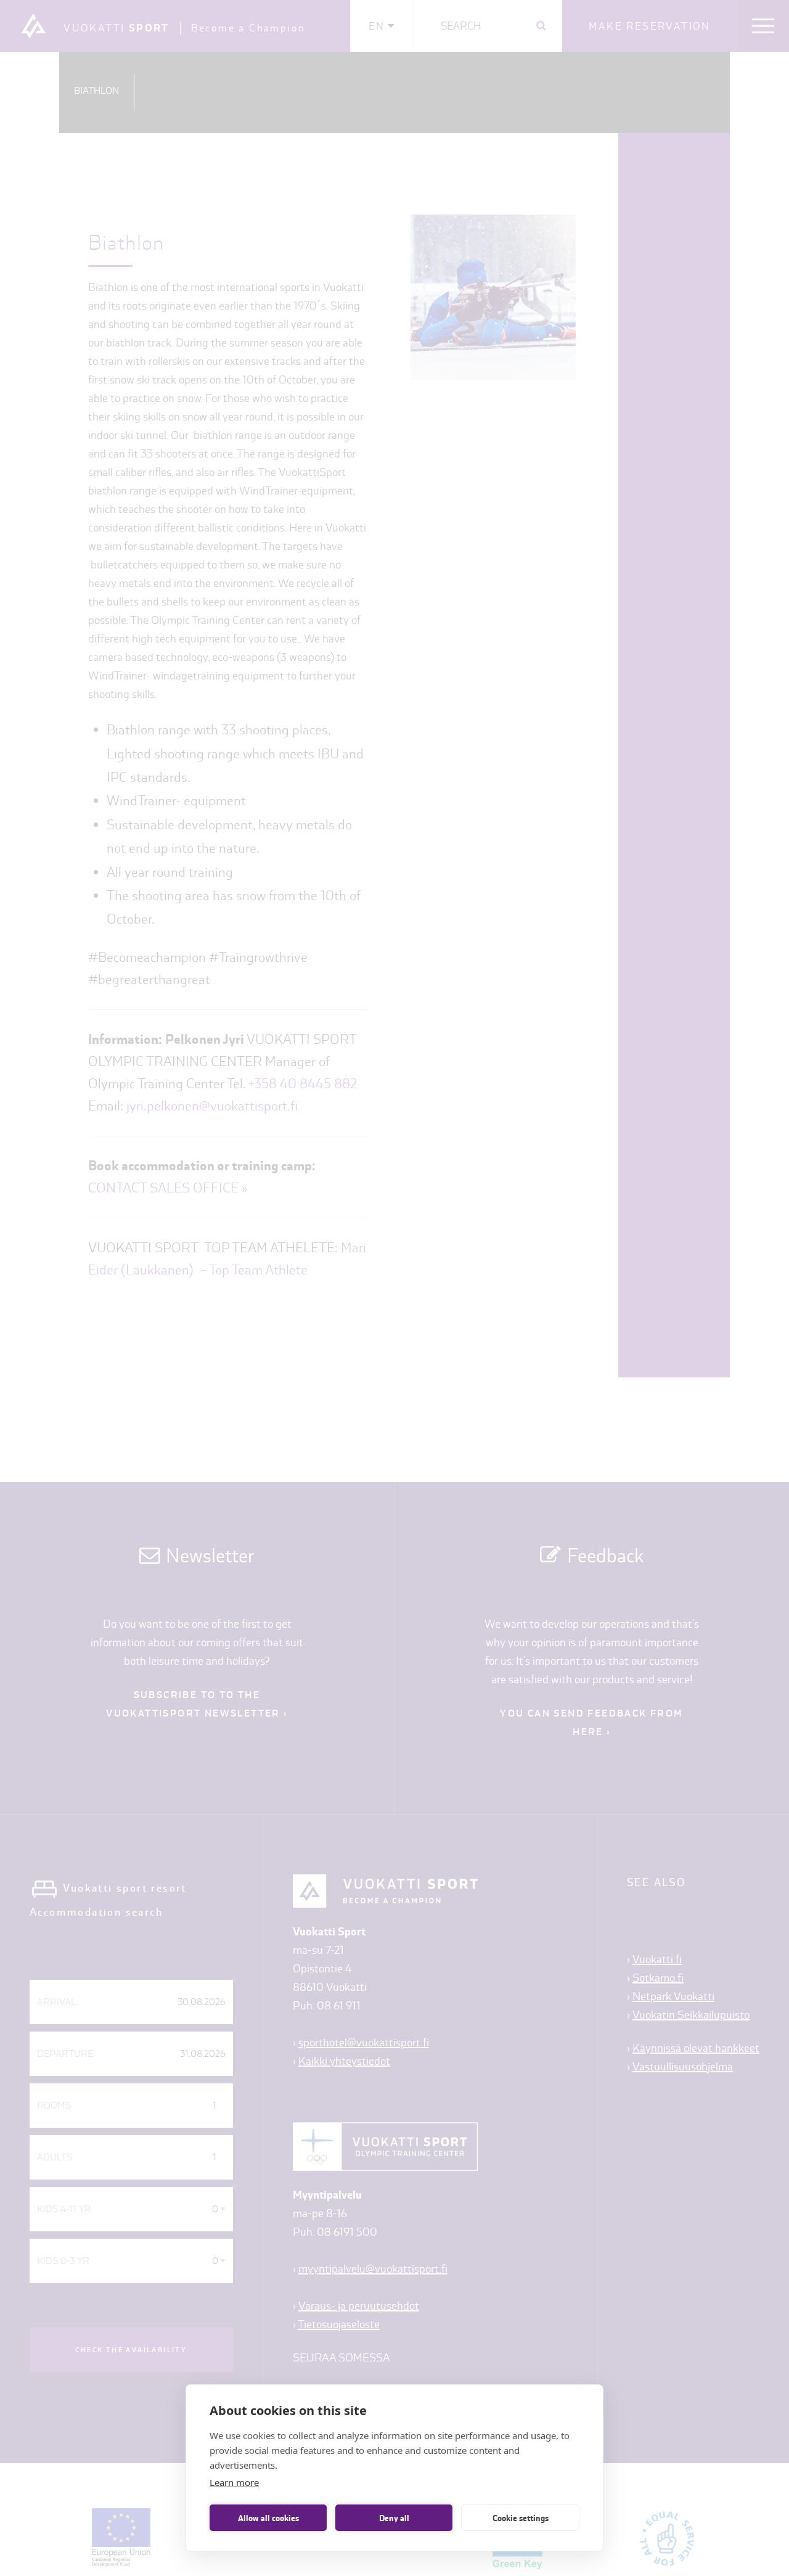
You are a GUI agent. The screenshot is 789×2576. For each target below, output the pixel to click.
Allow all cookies (268, 2518)
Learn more (234, 2482)
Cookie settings (521, 2518)
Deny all (394, 2518)
